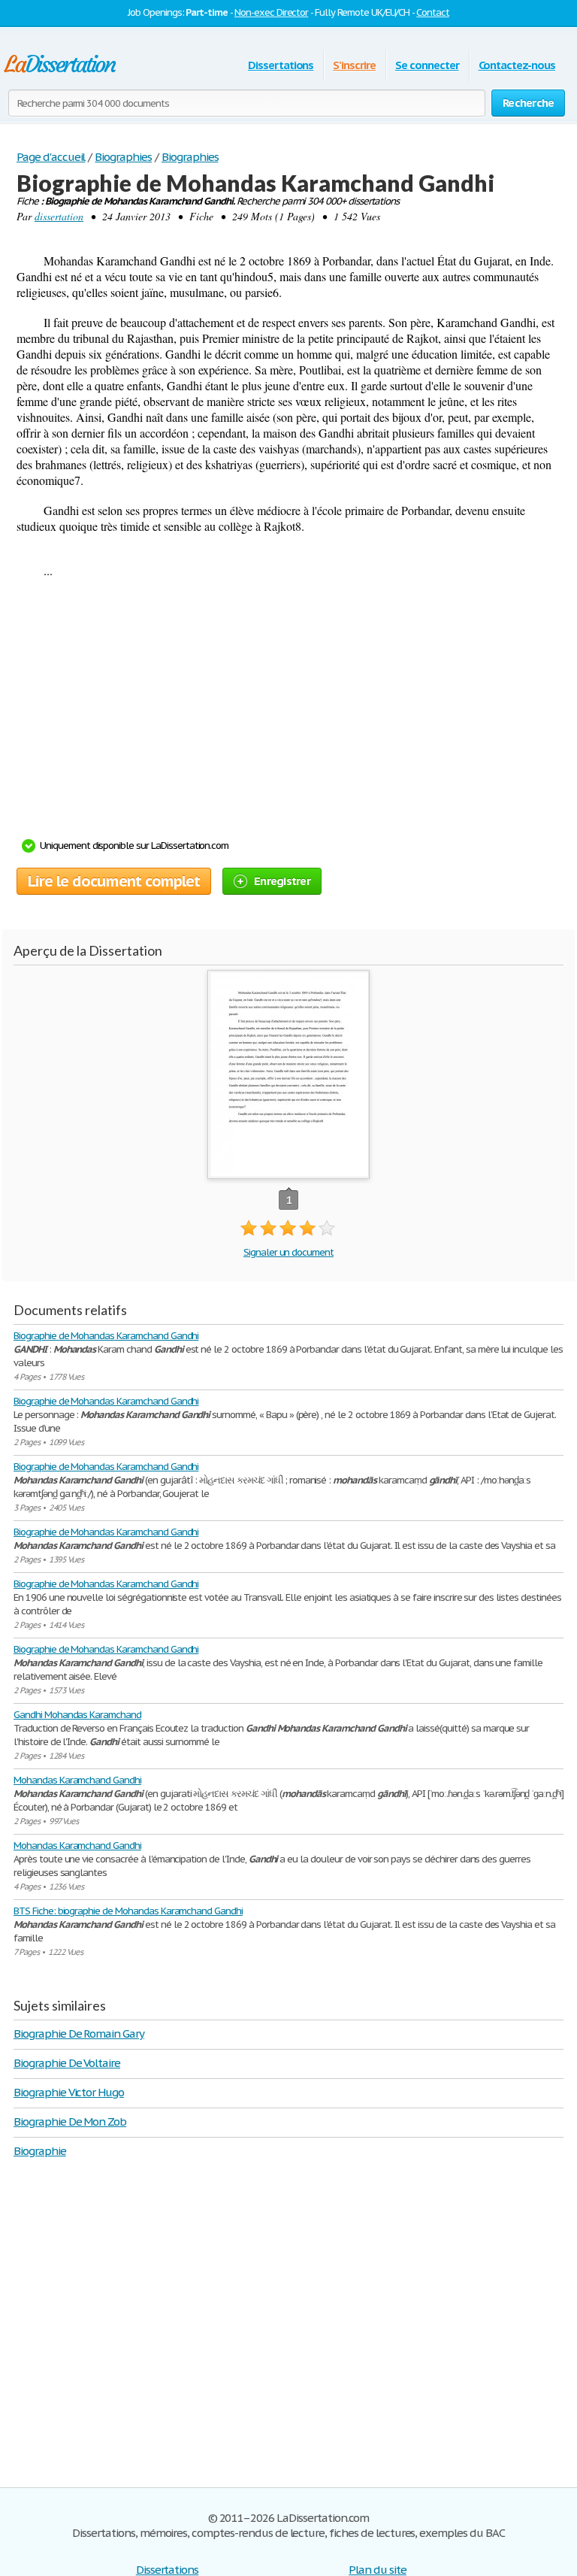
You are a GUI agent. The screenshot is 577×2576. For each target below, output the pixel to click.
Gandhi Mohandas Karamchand (77, 1715)
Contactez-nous (517, 65)
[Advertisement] (281, 713)
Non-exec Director (271, 12)
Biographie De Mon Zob (70, 2121)
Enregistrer (282, 881)
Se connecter (427, 65)
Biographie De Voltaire (67, 2063)
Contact (433, 12)
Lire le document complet (114, 881)
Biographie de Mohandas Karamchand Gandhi (106, 1336)
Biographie (40, 2151)
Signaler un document (288, 1252)
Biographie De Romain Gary (79, 2034)
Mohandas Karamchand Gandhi (77, 1780)
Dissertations (281, 65)
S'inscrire (354, 65)
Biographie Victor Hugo (69, 2092)
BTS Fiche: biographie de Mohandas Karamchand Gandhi (128, 1911)
